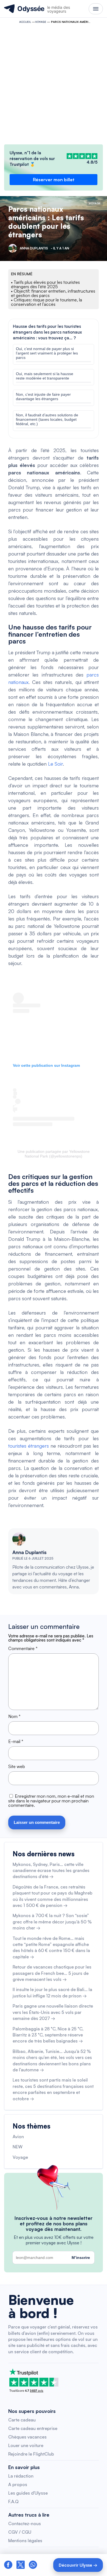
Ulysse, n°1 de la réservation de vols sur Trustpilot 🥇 (32, 159)
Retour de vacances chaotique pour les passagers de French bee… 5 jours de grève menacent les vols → (52, 1973)
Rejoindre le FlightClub (31, 2454)
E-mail (16, 1741)
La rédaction (21, 2476)
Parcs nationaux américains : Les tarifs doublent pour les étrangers (46, 222)
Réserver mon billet (54, 180)
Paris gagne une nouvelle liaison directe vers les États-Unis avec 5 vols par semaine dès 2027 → (53, 2012)
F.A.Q (13, 2501)
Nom (14, 1716)
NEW (18, 2147)
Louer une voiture (26, 2445)
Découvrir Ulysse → (78, 2565)
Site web (17, 1766)
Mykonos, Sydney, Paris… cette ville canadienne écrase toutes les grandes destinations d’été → (51, 1870)
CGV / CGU (20, 2532)
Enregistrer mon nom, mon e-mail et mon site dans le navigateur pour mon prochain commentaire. (51, 1801)
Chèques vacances (27, 2437)
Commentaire (23, 1648)
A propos (18, 2484)
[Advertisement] (54, 83)
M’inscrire (81, 2258)
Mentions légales (25, 2541)
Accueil (25, 22)
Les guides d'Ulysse (28, 2493)
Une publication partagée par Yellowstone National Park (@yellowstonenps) (54, 1154)
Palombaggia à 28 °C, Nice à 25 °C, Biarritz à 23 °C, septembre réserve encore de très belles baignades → (48, 2035)
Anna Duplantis (29, 1552)
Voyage (41, 22)
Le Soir (55, 764)
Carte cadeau (22, 2420)
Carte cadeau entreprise (33, 2428)
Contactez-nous (25, 2523)
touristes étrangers (29, 1446)
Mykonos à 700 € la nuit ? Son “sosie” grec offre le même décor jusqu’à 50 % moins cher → (52, 1922)
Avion (18, 2137)
